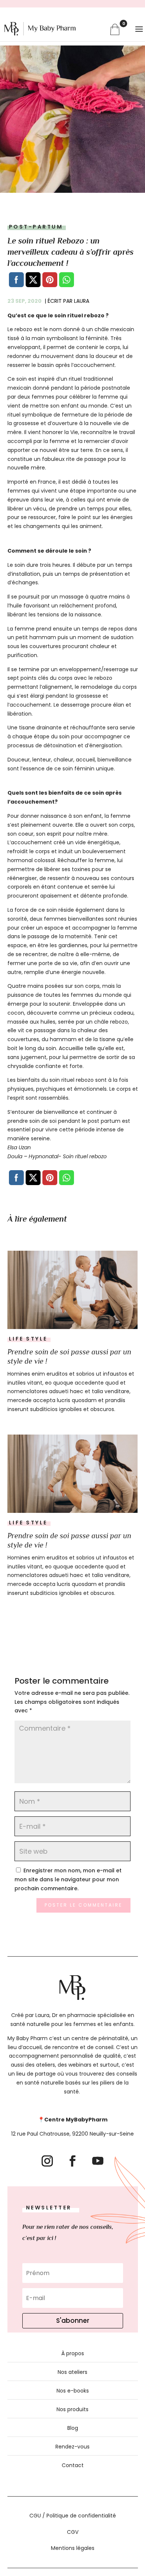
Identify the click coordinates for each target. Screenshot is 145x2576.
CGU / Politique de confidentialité (73, 2516)
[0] (115, 29)
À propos (73, 2353)
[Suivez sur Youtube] (98, 2161)
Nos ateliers (72, 2372)
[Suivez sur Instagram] (47, 2161)
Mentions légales (73, 2548)
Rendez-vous (72, 2447)
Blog (73, 2428)
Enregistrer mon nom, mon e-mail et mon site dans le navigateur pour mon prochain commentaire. (68, 1879)
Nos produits (72, 2409)
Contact (73, 2465)
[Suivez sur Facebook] (72, 2161)
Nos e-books (73, 2391)
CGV (73, 2532)
